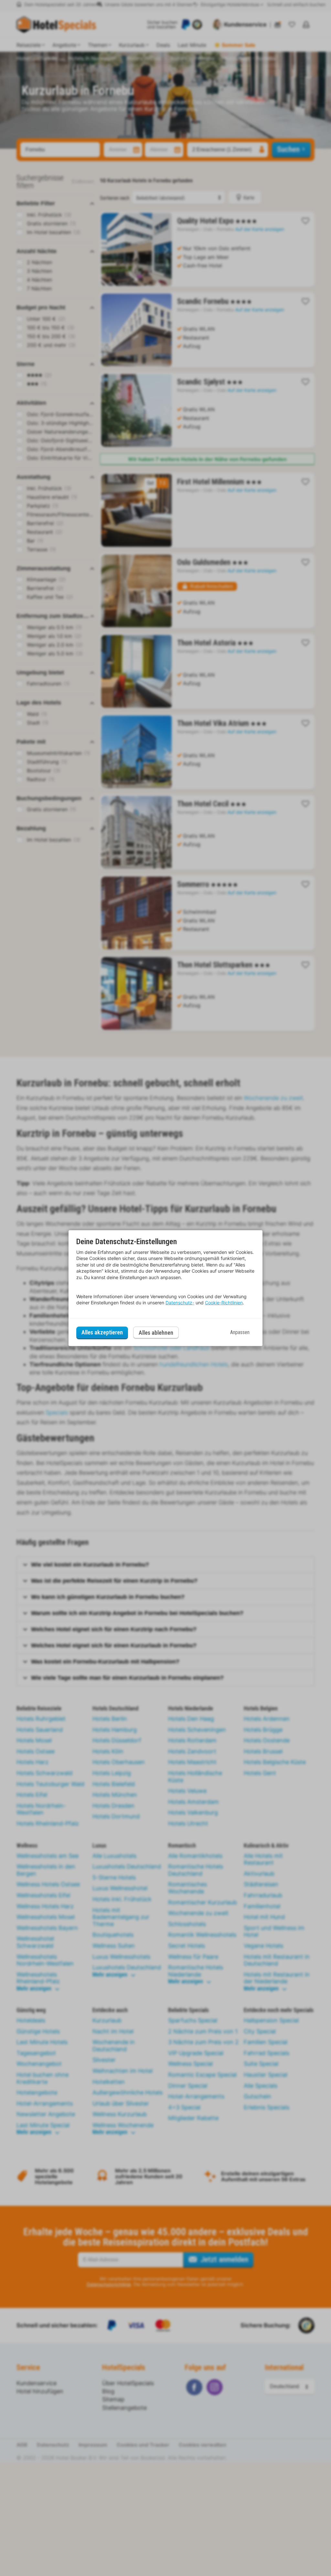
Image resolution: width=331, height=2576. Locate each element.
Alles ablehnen (156, 1333)
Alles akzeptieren (102, 1332)
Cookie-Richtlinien (224, 1303)
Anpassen (240, 1332)
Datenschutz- (180, 1303)
